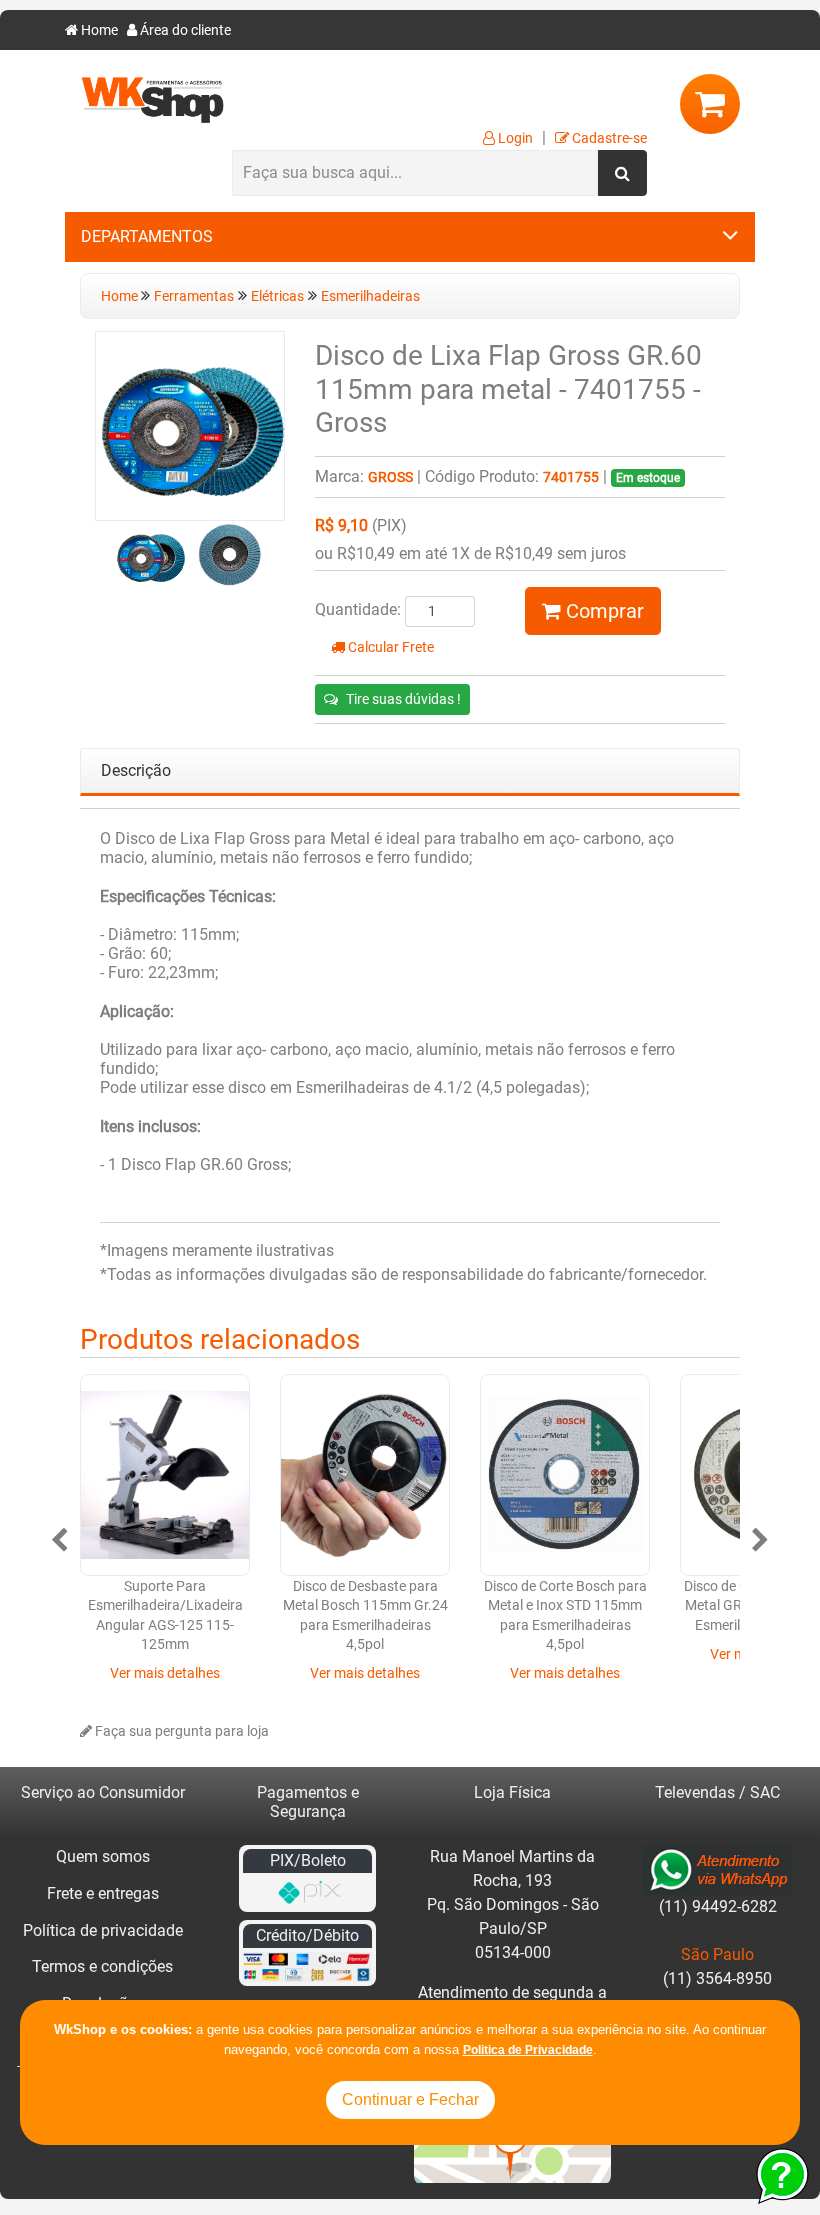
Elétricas (277, 296)
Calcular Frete (389, 647)
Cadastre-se (608, 138)
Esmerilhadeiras (370, 296)
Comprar (602, 611)
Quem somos (103, 1856)
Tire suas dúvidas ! (403, 699)
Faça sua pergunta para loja (180, 1731)
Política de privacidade (103, 1930)
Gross (390, 477)
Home (98, 30)
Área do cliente (184, 30)
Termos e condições (102, 1966)
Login (514, 138)
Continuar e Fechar (410, 2099)
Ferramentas (194, 296)
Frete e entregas (103, 1893)
